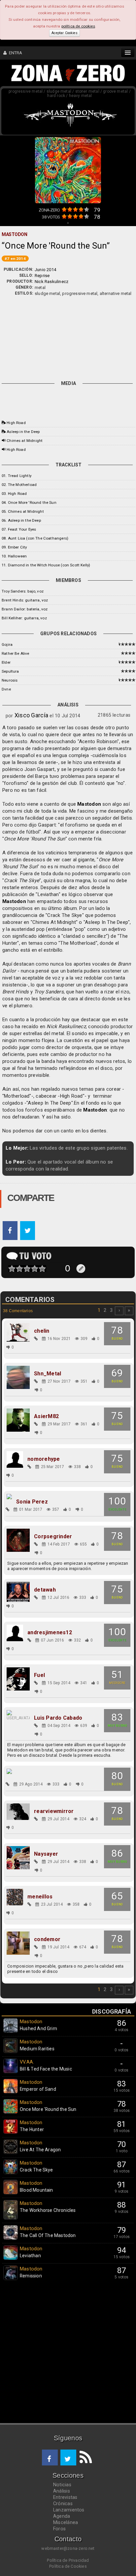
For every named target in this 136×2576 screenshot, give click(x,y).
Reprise (42, 276)
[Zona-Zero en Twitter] (68, 2457)
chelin (42, 1331)
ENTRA (14, 53)
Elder (6, 662)
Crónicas (63, 2504)
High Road (16, 423)
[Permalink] (36, 1339)
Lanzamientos (69, 2510)
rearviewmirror (54, 1811)
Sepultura (10, 671)
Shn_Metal (48, 1374)
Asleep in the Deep (23, 432)
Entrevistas (65, 2497)
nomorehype (44, 1459)
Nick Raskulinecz (51, 282)
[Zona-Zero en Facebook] (50, 2457)
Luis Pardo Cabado (58, 1718)
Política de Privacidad (68, 2560)
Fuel (39, 1675)
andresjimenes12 (50, 1633)
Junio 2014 (45, 270)
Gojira (7, 644)
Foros (59, 2529)
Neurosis (10, 680)
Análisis (62, 2491)
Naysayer (46, 1854)
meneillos (40, 1897)
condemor (47, 1939)
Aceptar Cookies (64, 33)
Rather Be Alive (16, 653)
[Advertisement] (68, 337)
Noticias (62, 2485)
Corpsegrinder (53, 1537)
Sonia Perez (32, 1502)
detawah (45, 1590)
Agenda (62, 2516)
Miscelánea (66, 2522)
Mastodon (89, 804)
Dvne (6, 689)
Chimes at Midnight (25, 441)
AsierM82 (46, 1416)
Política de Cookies (68, 2566)
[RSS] (84, 2457)
